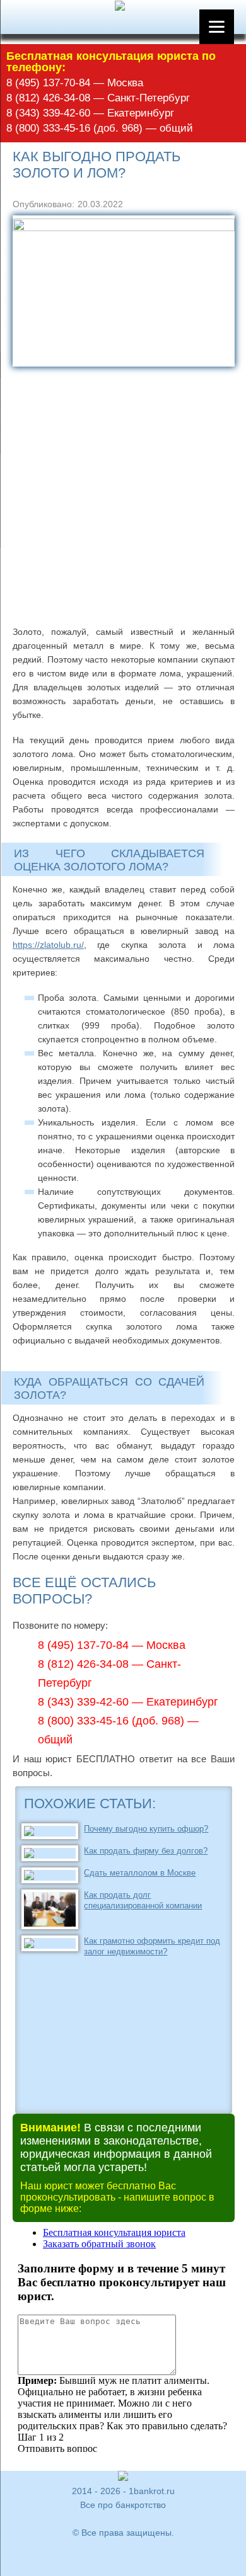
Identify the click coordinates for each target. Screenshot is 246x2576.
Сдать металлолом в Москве (140, 1873)
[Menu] (217, 27)
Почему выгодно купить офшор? (146, 1829)
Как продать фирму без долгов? (146, 1851)
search (23, 18)
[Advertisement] (123, 496)
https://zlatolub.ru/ (48, 945)
